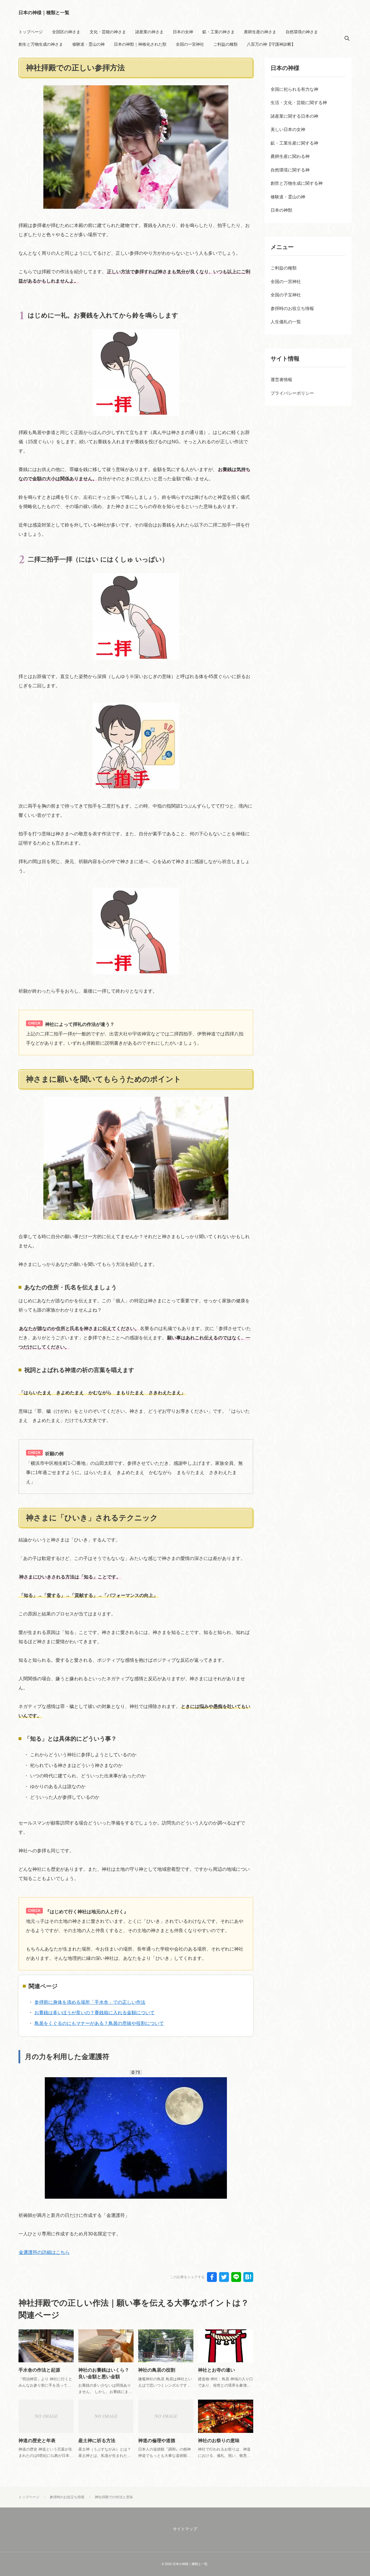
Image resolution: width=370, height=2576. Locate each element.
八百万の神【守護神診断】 (271, 44)
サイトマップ (185, 2529)
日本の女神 (183, 32)
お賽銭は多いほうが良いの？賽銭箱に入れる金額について (95, 2013)
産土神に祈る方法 (97, 2441)
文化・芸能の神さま (108, 32)
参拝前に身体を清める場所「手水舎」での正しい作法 (90, 2002)
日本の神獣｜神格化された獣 (140, 44)
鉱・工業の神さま (219, 32)
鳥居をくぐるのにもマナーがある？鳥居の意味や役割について (99, 2023)
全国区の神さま (66, 32)
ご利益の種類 (225, 44)
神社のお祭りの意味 (219, 2441)
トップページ (31, 32)
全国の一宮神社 (190, 44)
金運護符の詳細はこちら (44, 2252)
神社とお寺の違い (217, 2370)
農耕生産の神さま (260, 32)
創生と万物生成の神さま (41, 44)
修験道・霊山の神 (88, 44)
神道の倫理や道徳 (157, 2441)
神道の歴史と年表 (37, 2441)
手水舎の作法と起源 (39, 2370)
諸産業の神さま (149, 32)
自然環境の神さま (302, 32)
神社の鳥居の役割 (157, 2370)
